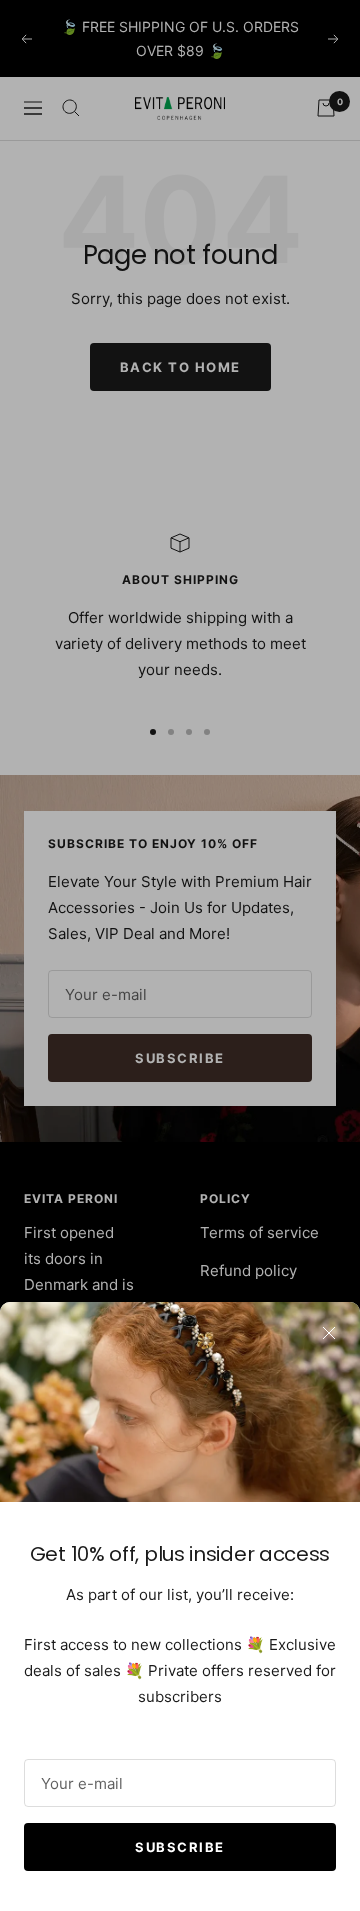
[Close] (329, 1333)
